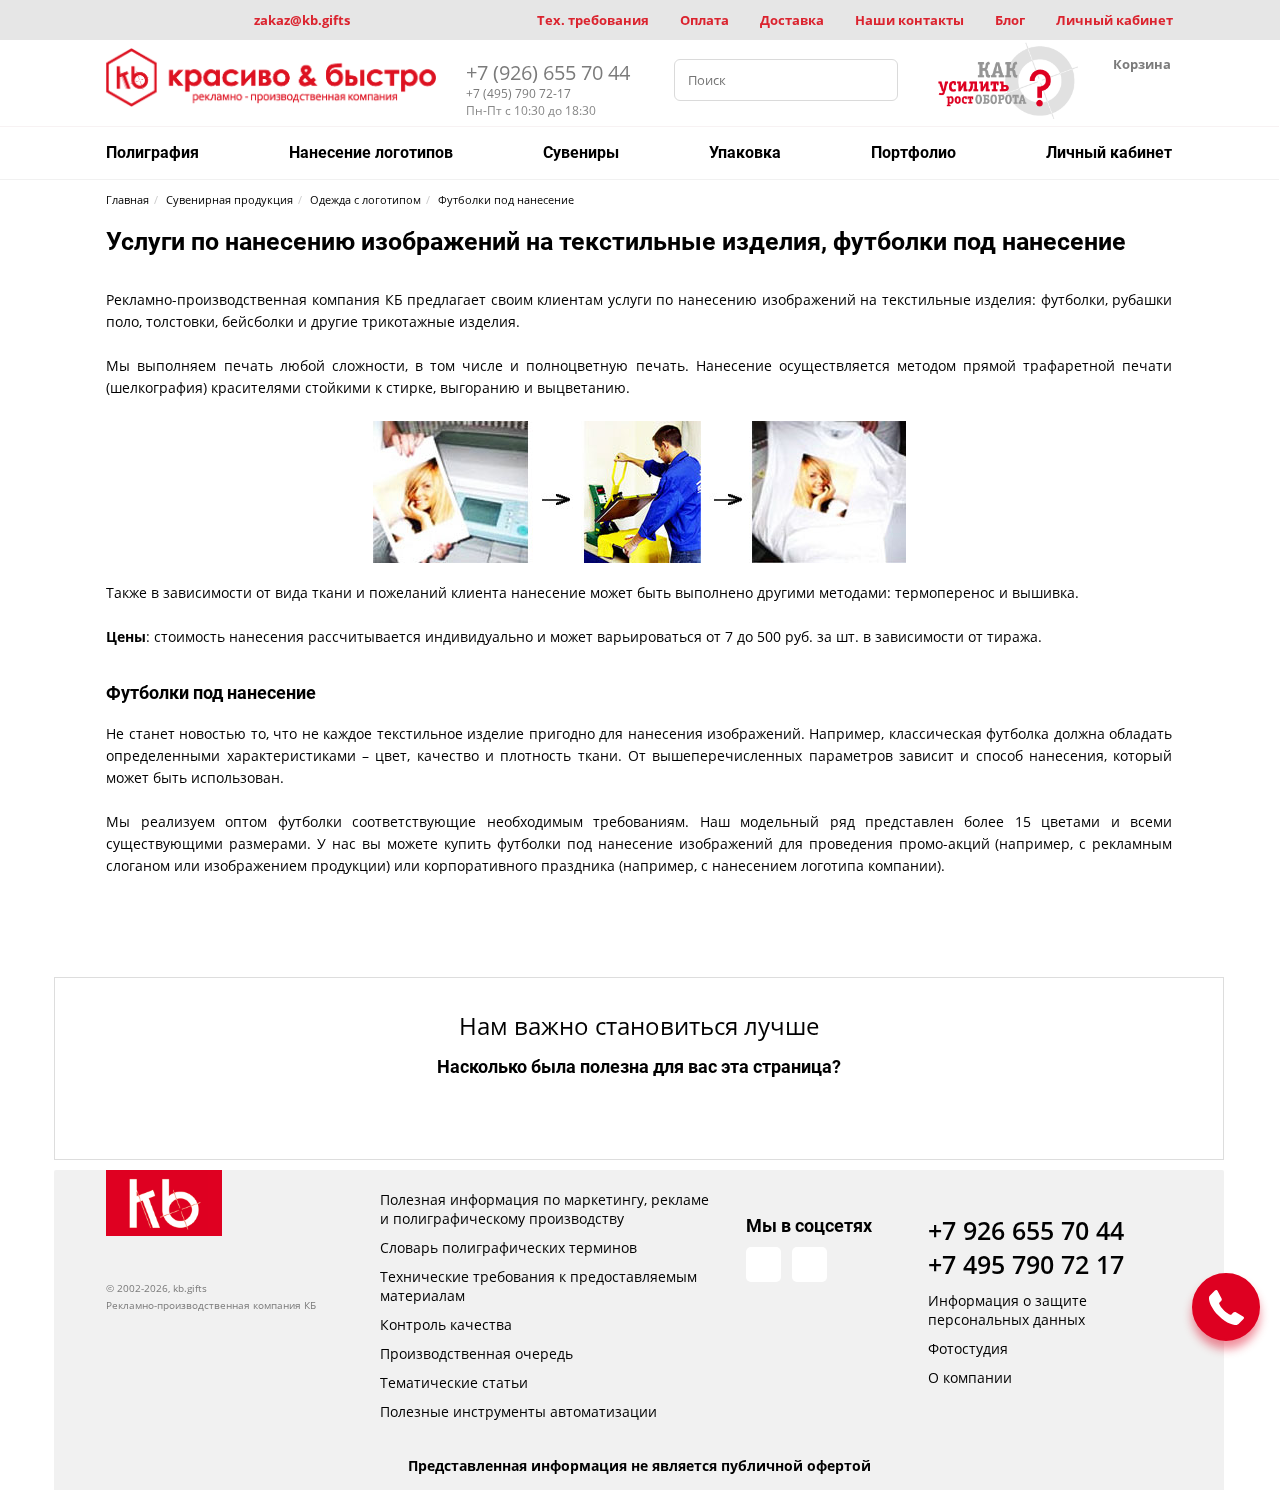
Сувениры (581, 152)
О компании (970, 1377)
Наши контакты (909, 20)
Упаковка (745, 152)
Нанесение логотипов (371, 152)
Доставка (792, 20)
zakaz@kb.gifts (302, 20)
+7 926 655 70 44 (1026, 1230)
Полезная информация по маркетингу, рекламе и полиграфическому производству (544, 1209)
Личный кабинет (1114, 20)
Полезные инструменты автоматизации (518, 1411)
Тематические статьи (454, 1382)
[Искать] (877, 80)
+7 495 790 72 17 (1026, 1264)
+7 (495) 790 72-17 (518, 93)
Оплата (704, 20)
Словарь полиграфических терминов (508, 1247)
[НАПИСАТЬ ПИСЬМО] (1226, 1307)
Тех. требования (593, 20)
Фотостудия (968, 1348)
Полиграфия (152, 152)
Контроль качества (446, 1324)
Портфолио (913, 152)
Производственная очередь (476, 1353)
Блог (1010, 20)
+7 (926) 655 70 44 (548, 72)
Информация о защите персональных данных (1007, 1310)
